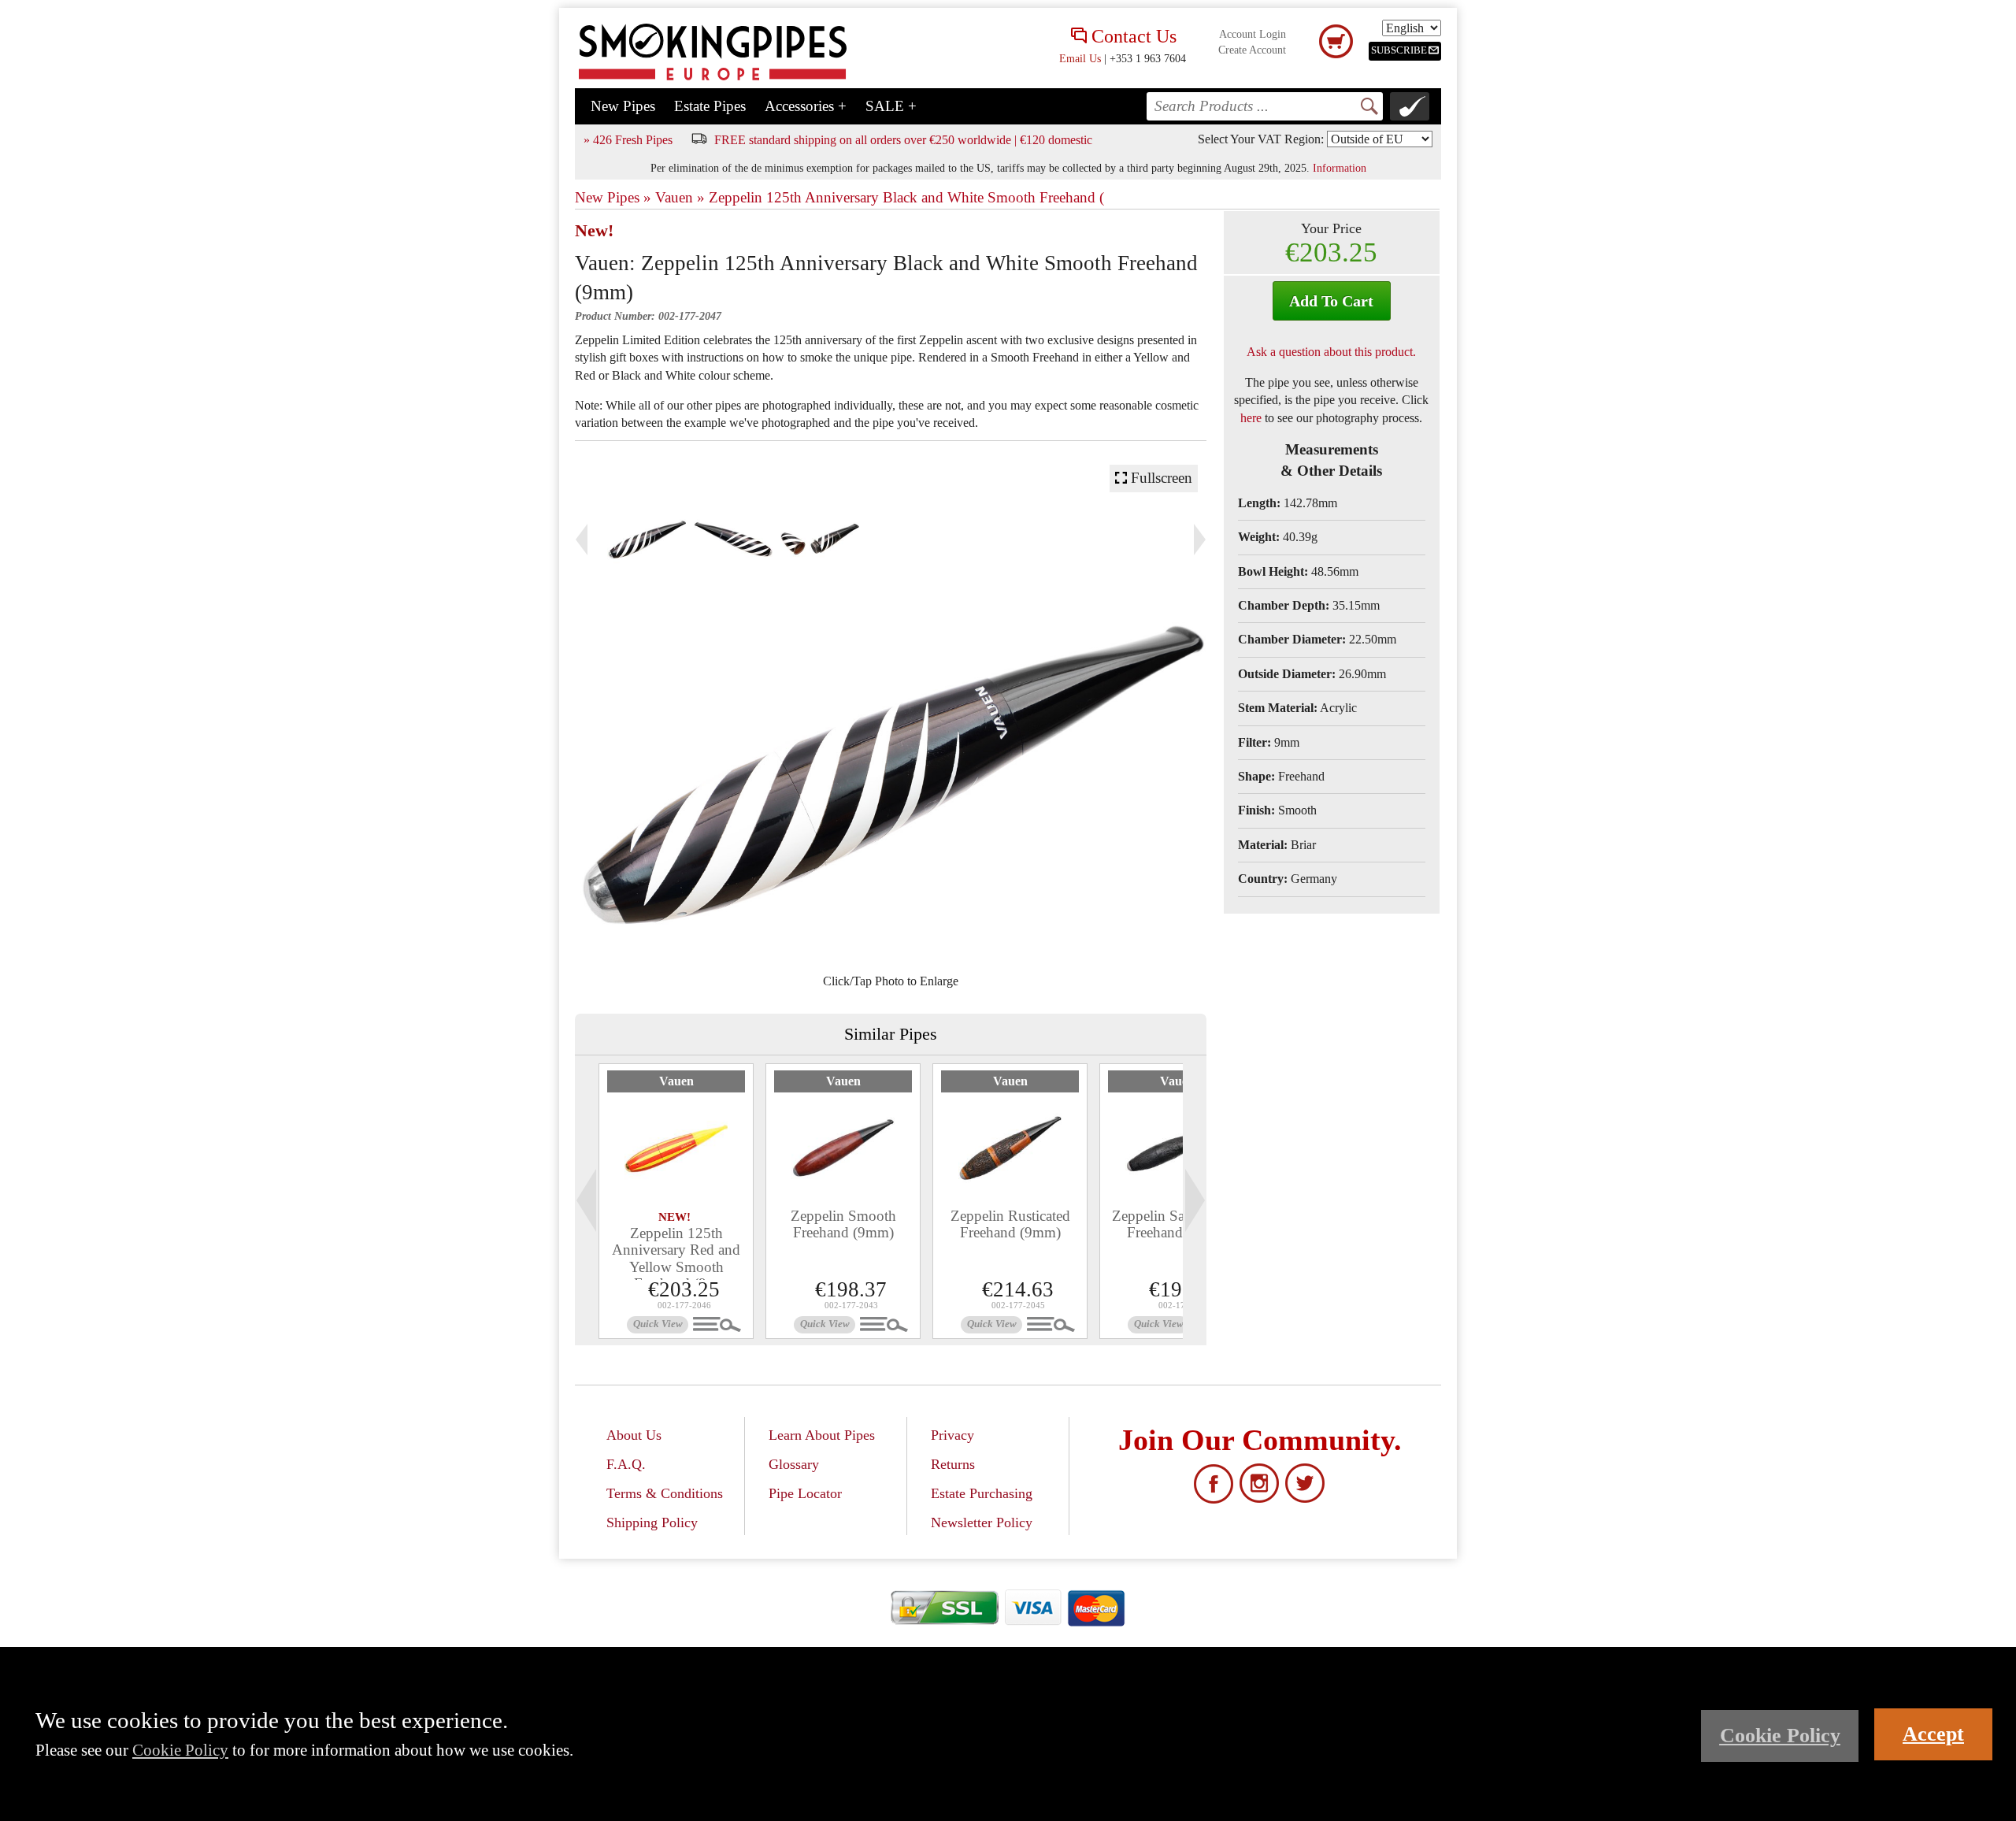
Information (1340, 168)
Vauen (676, 1081)
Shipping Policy (652, 1522)
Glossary (794, 1464)
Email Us (1080, 58)
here (1251, 418)
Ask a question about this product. (1331, 352)
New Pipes (623, 106)
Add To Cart (1331, 301)
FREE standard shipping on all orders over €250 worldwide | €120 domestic (903, 140)
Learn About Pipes (822, 1435)
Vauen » (680, 197)
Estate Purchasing (982, 1493)
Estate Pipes (710, 106)
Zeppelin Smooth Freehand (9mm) (843, 1224)
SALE (891, 106)
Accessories (806, 106)
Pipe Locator (805, 1493)
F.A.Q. (626, 1464)
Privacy (952, 1435)
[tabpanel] (676, 1201)
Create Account (1252, 50)
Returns (953, 1464)
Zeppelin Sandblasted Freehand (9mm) (1177, 1224)
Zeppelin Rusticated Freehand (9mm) (1010, 1224)
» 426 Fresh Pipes (628, 140)
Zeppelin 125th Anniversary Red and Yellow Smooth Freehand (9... (676, 1258)
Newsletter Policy (982, 1522)
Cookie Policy (180, 1750)
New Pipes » (613, 197)
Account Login (1253, 34)
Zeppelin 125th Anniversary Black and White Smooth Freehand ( (906, 197)
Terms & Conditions (665, 1493)
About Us (634, 1435)
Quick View (658, 1324)
